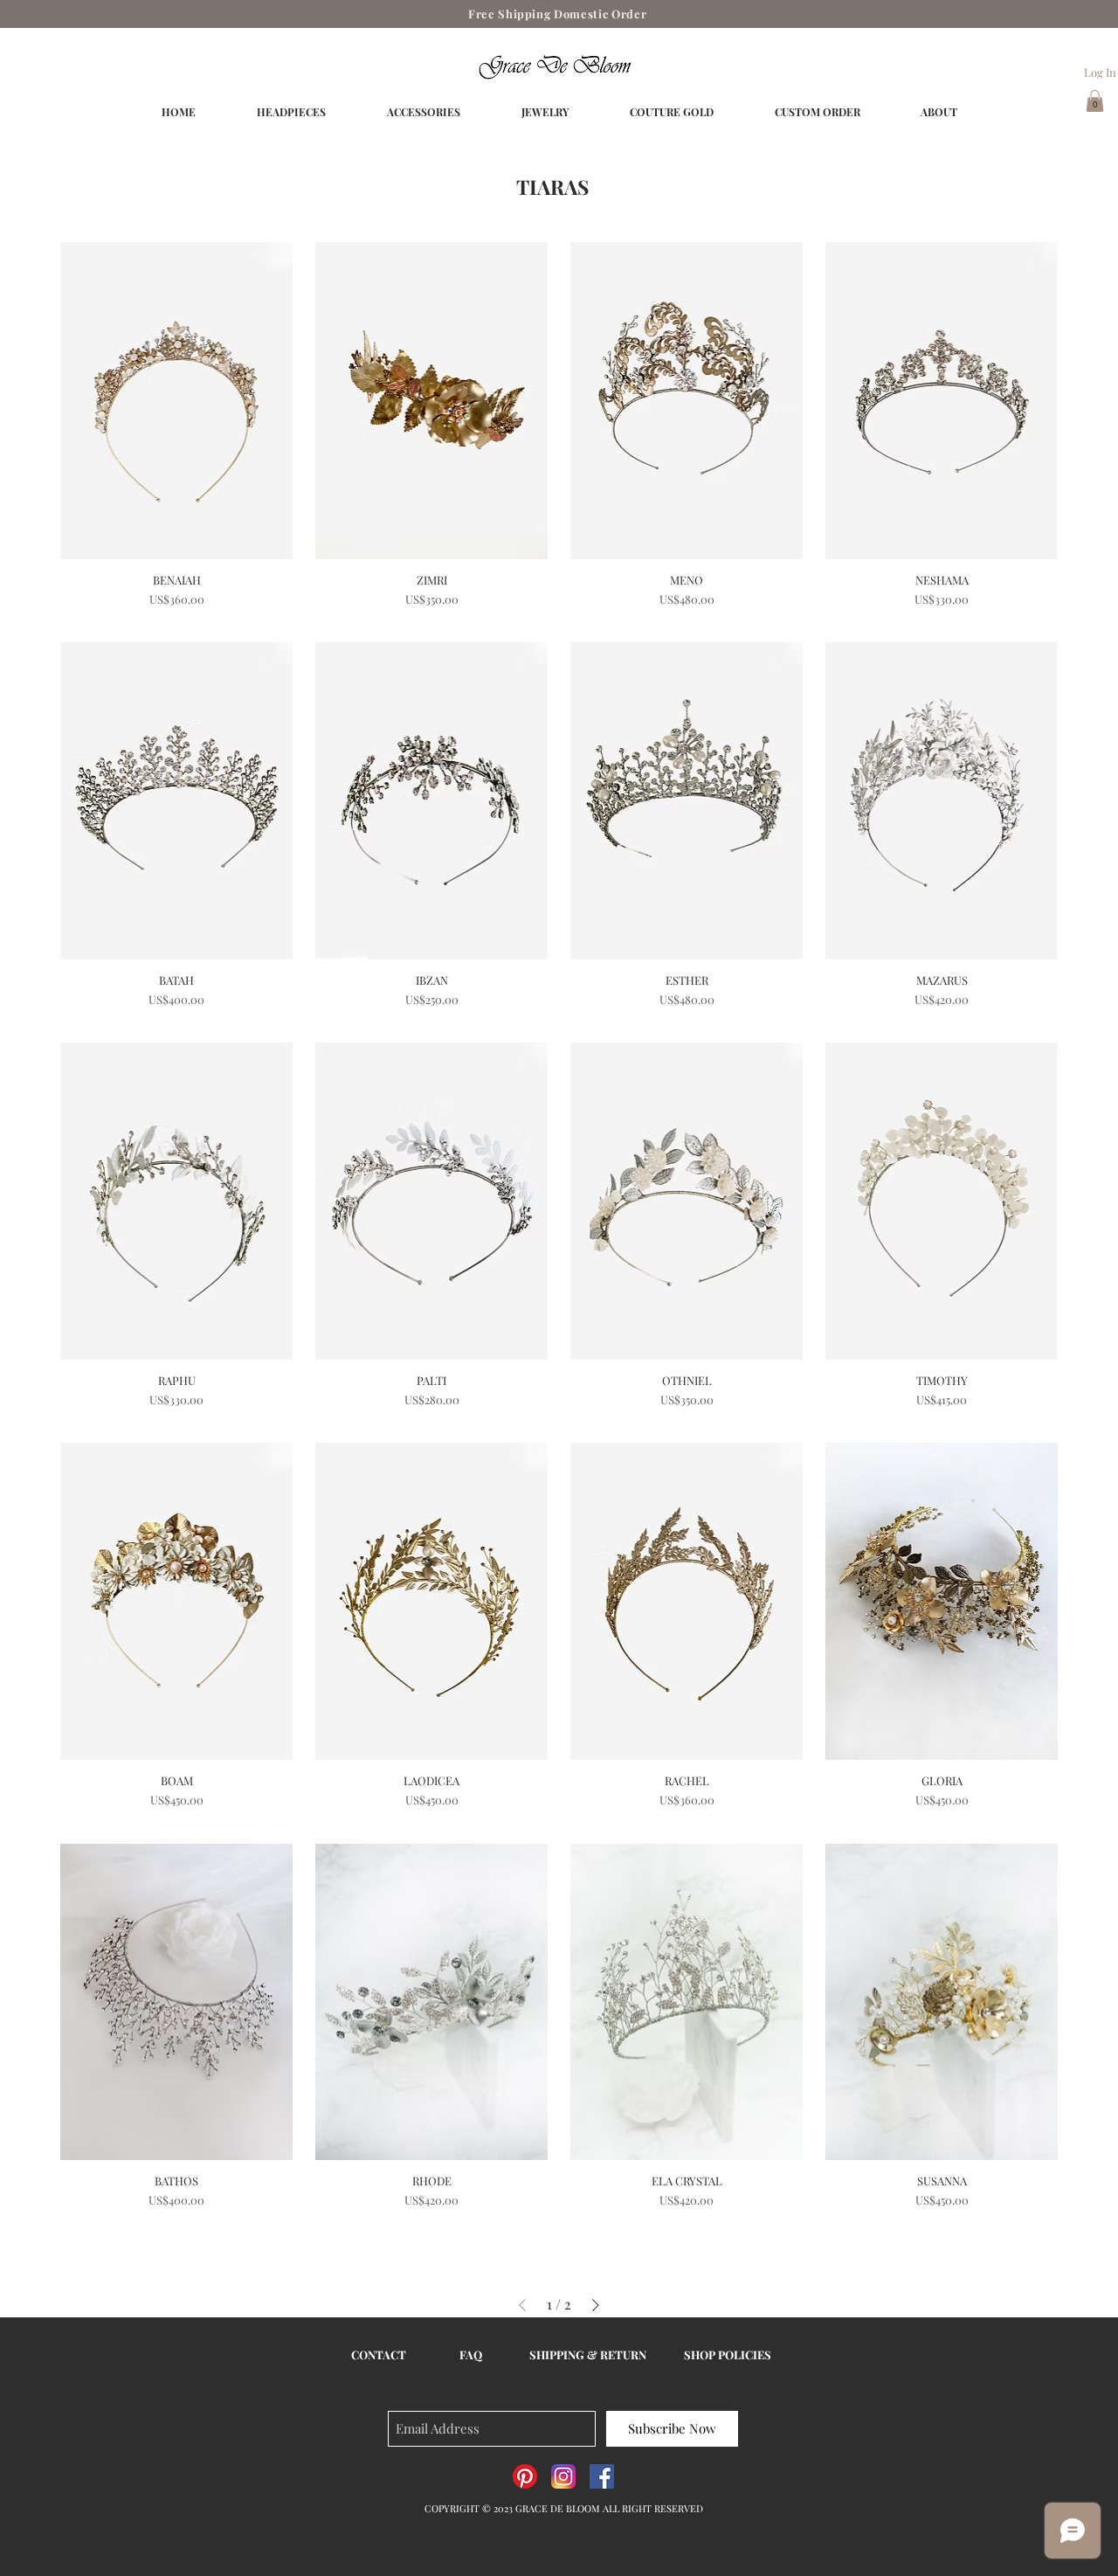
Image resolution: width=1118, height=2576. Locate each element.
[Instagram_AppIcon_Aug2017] (563, 2476)
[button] (1095, 101)
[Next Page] (596, 2305)
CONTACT (379, 2354)
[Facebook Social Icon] (602, 2476)
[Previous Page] (522, 2305)
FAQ (471, 2354)
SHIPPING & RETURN (588, 2354)
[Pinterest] (525, 2476)
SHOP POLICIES (728, 2354)
